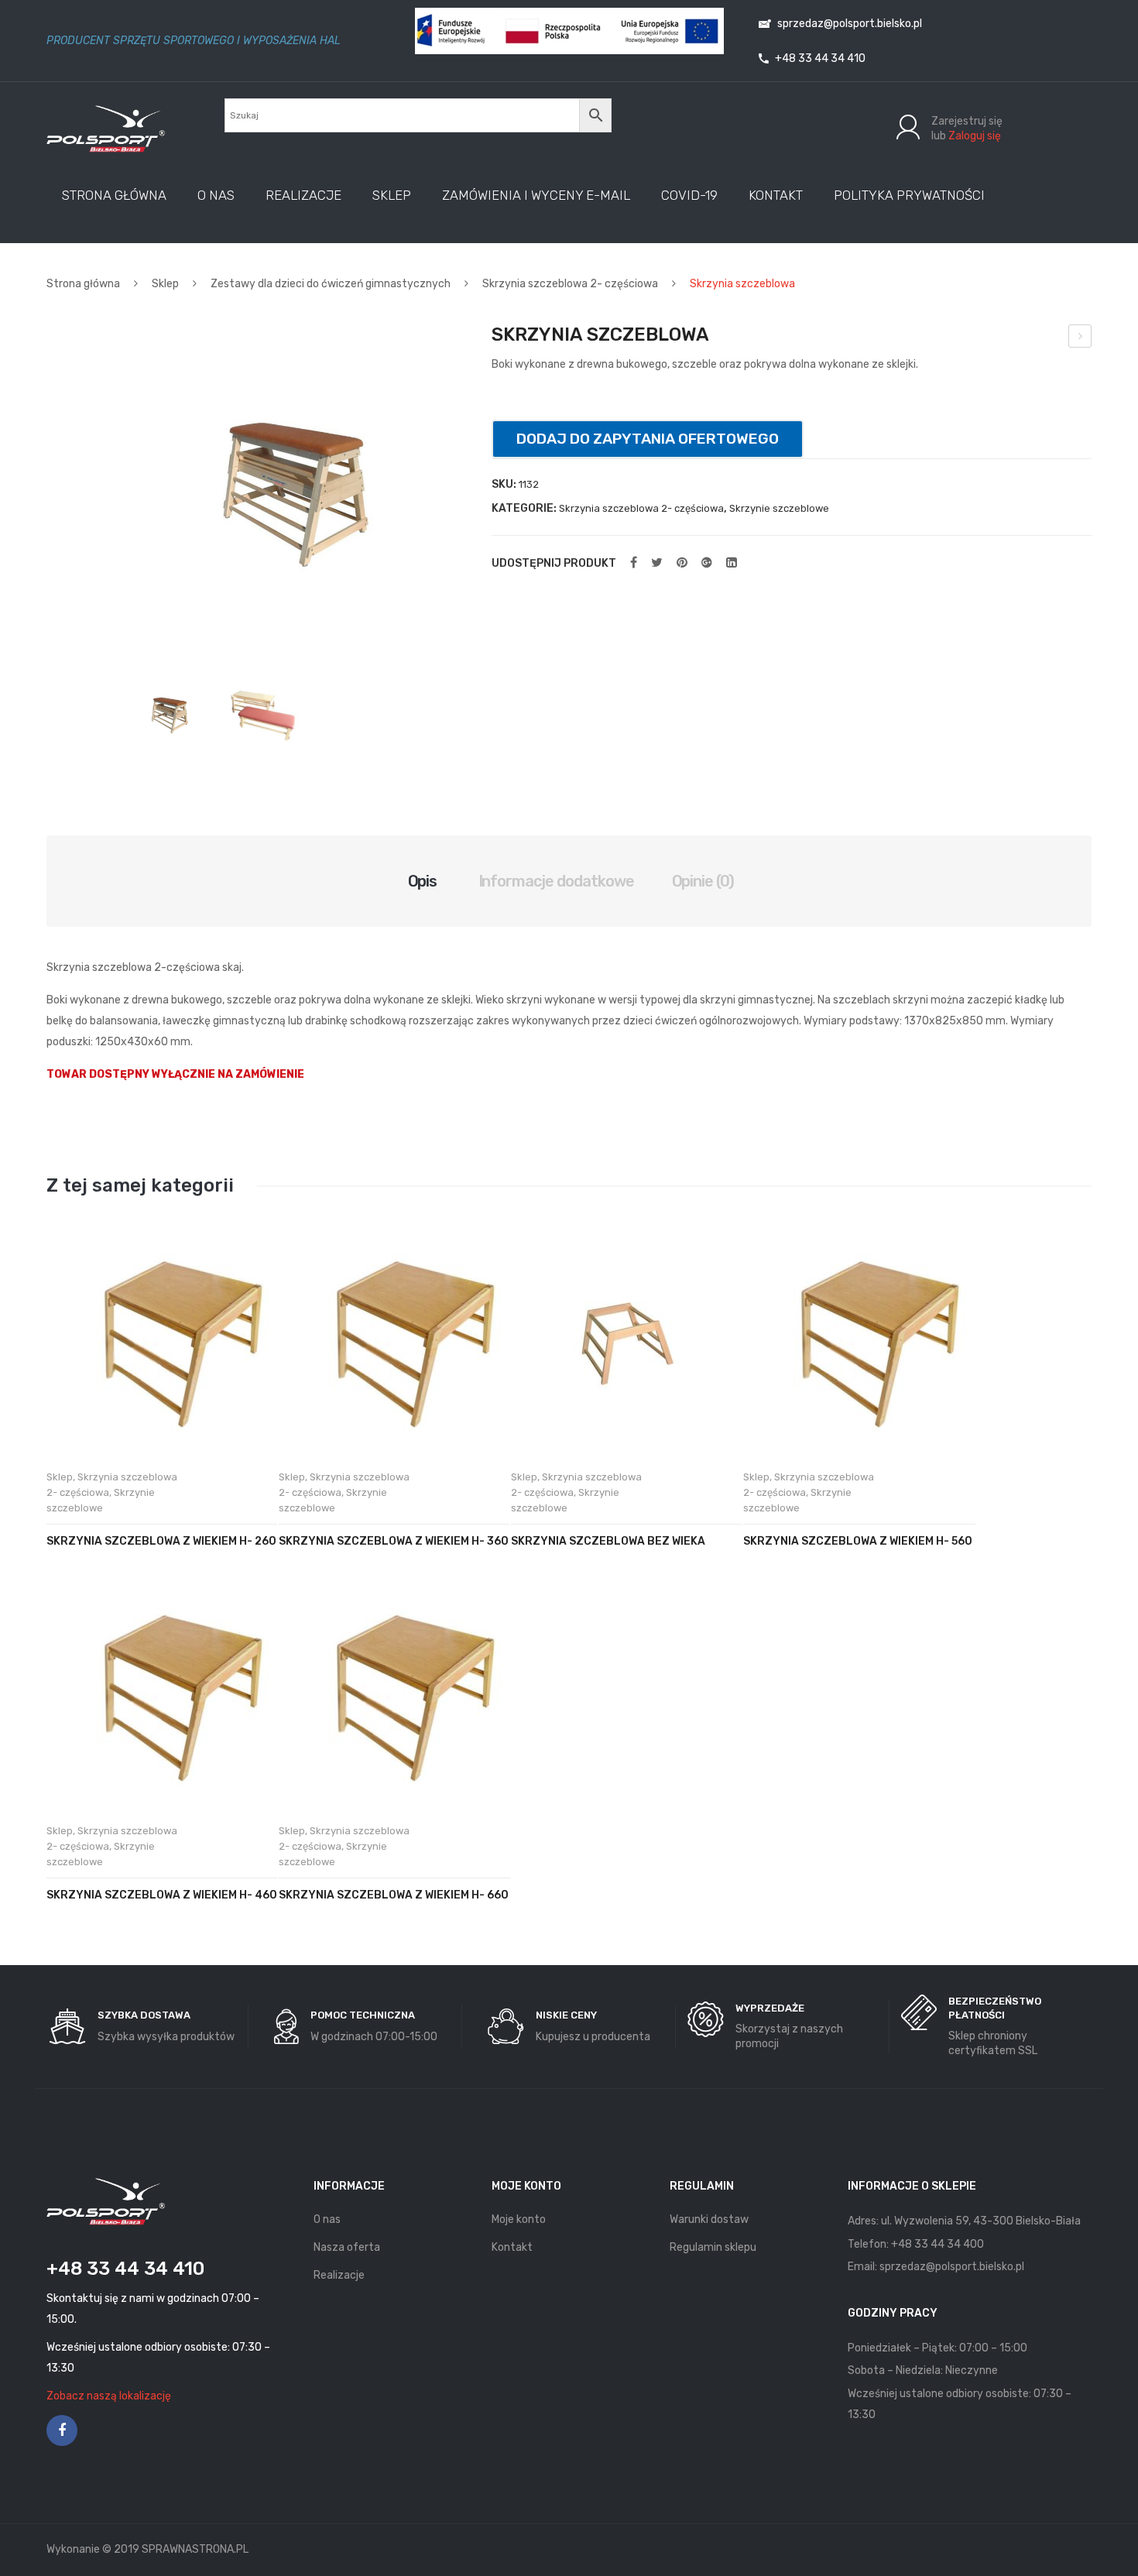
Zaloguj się (975, 136)
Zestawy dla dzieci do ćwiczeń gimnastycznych (331, 284)
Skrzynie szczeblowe (779, 508)
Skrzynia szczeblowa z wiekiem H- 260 (161, 1541)
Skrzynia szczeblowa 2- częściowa (570, 284)
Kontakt (512, 2247)
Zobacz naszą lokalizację (109, 2396)
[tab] (423, 881)
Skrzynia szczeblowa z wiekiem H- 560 (858, 1541)
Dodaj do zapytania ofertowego (648, 439)
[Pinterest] (682, 563)
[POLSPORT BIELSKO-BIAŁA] (106, 128)
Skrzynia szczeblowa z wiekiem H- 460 (162, 1895)
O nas (327, 2219)
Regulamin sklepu (713, 2247)
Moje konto (519, 2219)
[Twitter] (657, 563)
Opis (423, 881)
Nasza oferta (347, 2247)
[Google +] (707, 563)
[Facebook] (634, 563)
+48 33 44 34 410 (819, 58)
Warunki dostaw (709, 2219)
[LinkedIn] (732, 563)
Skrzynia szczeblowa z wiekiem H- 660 (394, 1895)
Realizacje (339, 2275)
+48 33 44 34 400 (937, 2244)
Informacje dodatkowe (557, 881)
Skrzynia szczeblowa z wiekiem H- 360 (394, 1541)
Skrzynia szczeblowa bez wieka (608, 1541)
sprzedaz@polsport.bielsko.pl (848, 24)
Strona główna (83, 284)
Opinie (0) (703, 881)
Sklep (165, 284)
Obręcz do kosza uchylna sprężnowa (1080, 338)
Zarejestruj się (967, 121)
